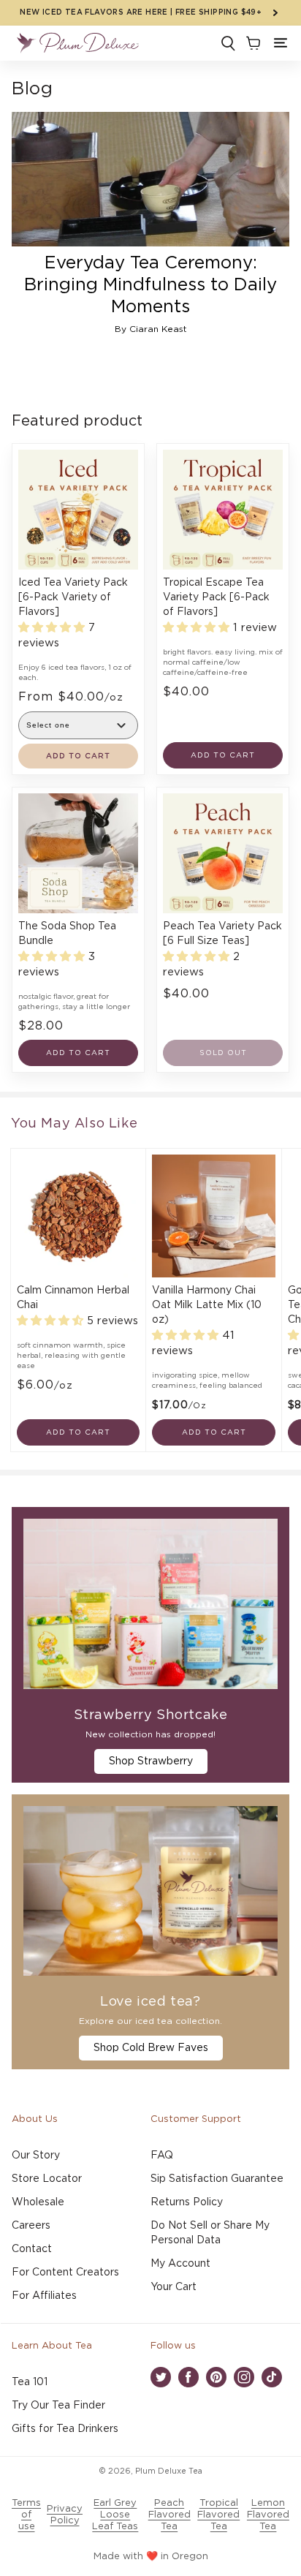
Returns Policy (187, 2202)
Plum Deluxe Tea (169, 2471)
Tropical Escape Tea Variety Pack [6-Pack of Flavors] (216, 597)
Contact (32, 2249)
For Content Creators (65, 2273)
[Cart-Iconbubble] (252, 43)
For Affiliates (44, 2296)
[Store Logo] (77, 43)
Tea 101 (30, 2382)
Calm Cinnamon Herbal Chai (73, 1298)
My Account (180, 2264)
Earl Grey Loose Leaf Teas (115, 2515)
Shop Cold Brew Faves (151, 2048)
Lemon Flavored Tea (268, 2515)
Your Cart (174, 2287)
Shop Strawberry (151, 1761)
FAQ (162, 2156)
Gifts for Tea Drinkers (65, 2429)
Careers (31, 2226)
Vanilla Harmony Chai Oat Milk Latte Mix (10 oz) (207, 1305)
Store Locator (47, 2179)
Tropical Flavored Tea (218, 2515)
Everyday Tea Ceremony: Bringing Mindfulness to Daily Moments (150, 285)
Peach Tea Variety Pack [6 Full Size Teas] (222, 934)
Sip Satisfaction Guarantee (217, 2179)
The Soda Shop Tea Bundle (67, 934)
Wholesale (38, 2202)
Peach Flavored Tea (169, 2515)
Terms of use (26, 2515)
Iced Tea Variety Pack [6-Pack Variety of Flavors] (73, 597)
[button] (281, 43)
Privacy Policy (65, 2515)
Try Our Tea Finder (58, 2406)
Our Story (36, 2156)
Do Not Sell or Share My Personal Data (210, 2233)
